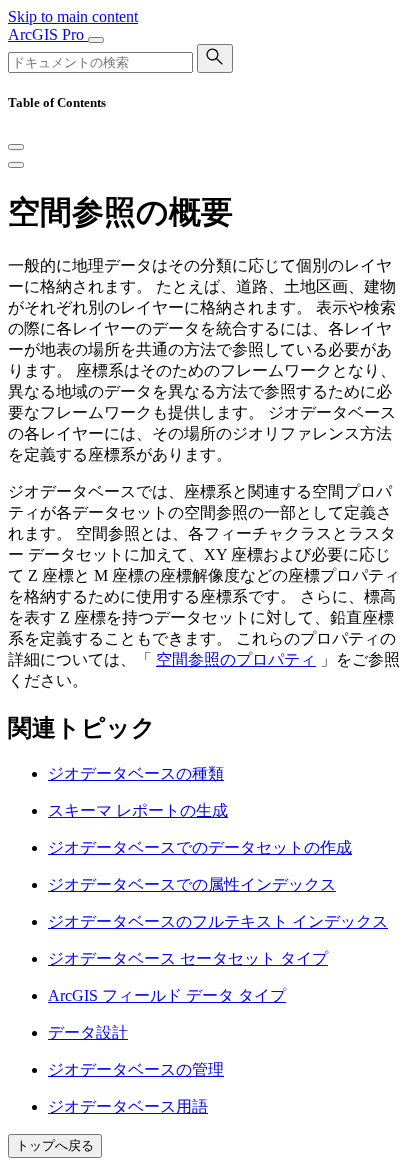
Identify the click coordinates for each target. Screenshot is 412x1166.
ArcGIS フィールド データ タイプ (167, 995)
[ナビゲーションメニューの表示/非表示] (96, 40)
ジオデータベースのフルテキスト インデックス (218, 921)
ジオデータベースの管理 (136, 1069)
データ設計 (88, 1032)
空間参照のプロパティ (236, 659)
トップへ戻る (55, 1145)
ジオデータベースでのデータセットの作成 (200, 847)
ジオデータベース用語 (128, 1106)
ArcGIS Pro (48, 34)
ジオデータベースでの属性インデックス (192, 884)
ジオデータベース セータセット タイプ (188, 958)
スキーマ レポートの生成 (138, 810)
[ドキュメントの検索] (215, 58)
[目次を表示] (16, 165)
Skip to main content (73, 16)
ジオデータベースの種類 (136, 773)
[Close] (16, 147)
